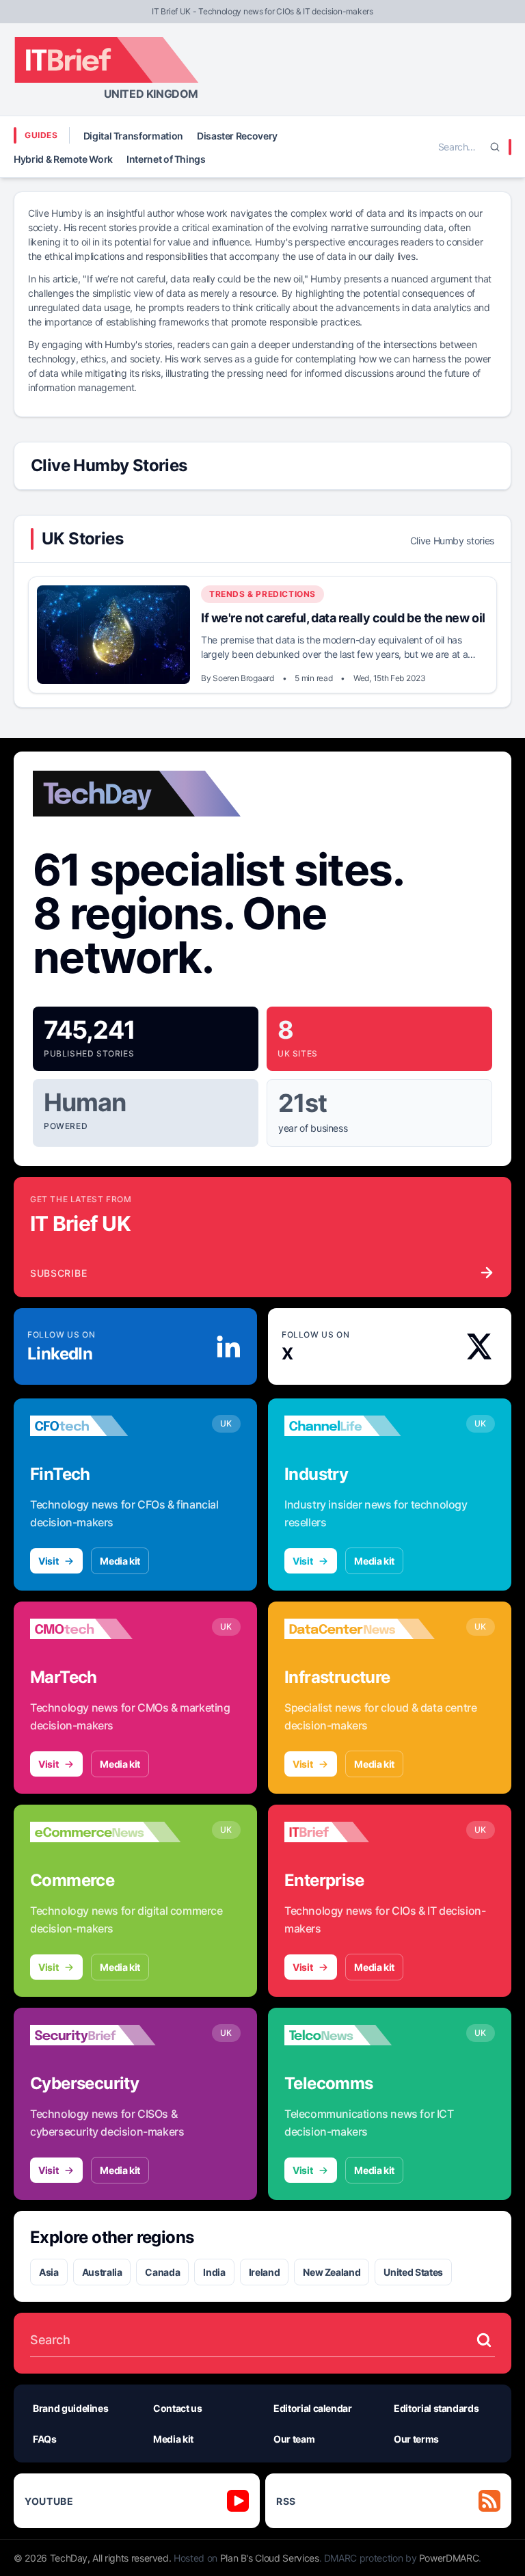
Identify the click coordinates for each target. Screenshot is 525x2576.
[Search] (495, 147)
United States (413, 2272)
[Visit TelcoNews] (360, 2035)
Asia (49, 2272)
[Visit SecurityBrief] (105, 2035)
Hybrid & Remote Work (63, 159)
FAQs (45, 2439)
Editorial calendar (313, 2408)
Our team (294, 2439)
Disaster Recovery (237, 136)
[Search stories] (484, 2340)
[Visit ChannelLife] (360, 1426)
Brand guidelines (70, 2408)
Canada (162, 2272)
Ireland (265, 2272)
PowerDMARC (449, 2558)
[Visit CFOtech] (105, 1426)
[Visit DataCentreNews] (360, 1629)
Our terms (416, 2439)
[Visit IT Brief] (360, 1832)
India (214, 2272)
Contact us (178, 2408)
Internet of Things (166, 159)
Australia (102, 2272)
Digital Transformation (133, 136)
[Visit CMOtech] (105, 1629)
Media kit (120, 1561)
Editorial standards (436, 2408)
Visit (48, 1561)
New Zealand (332, 2272)
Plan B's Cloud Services (270, 2558)
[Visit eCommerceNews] (105, 1832)
